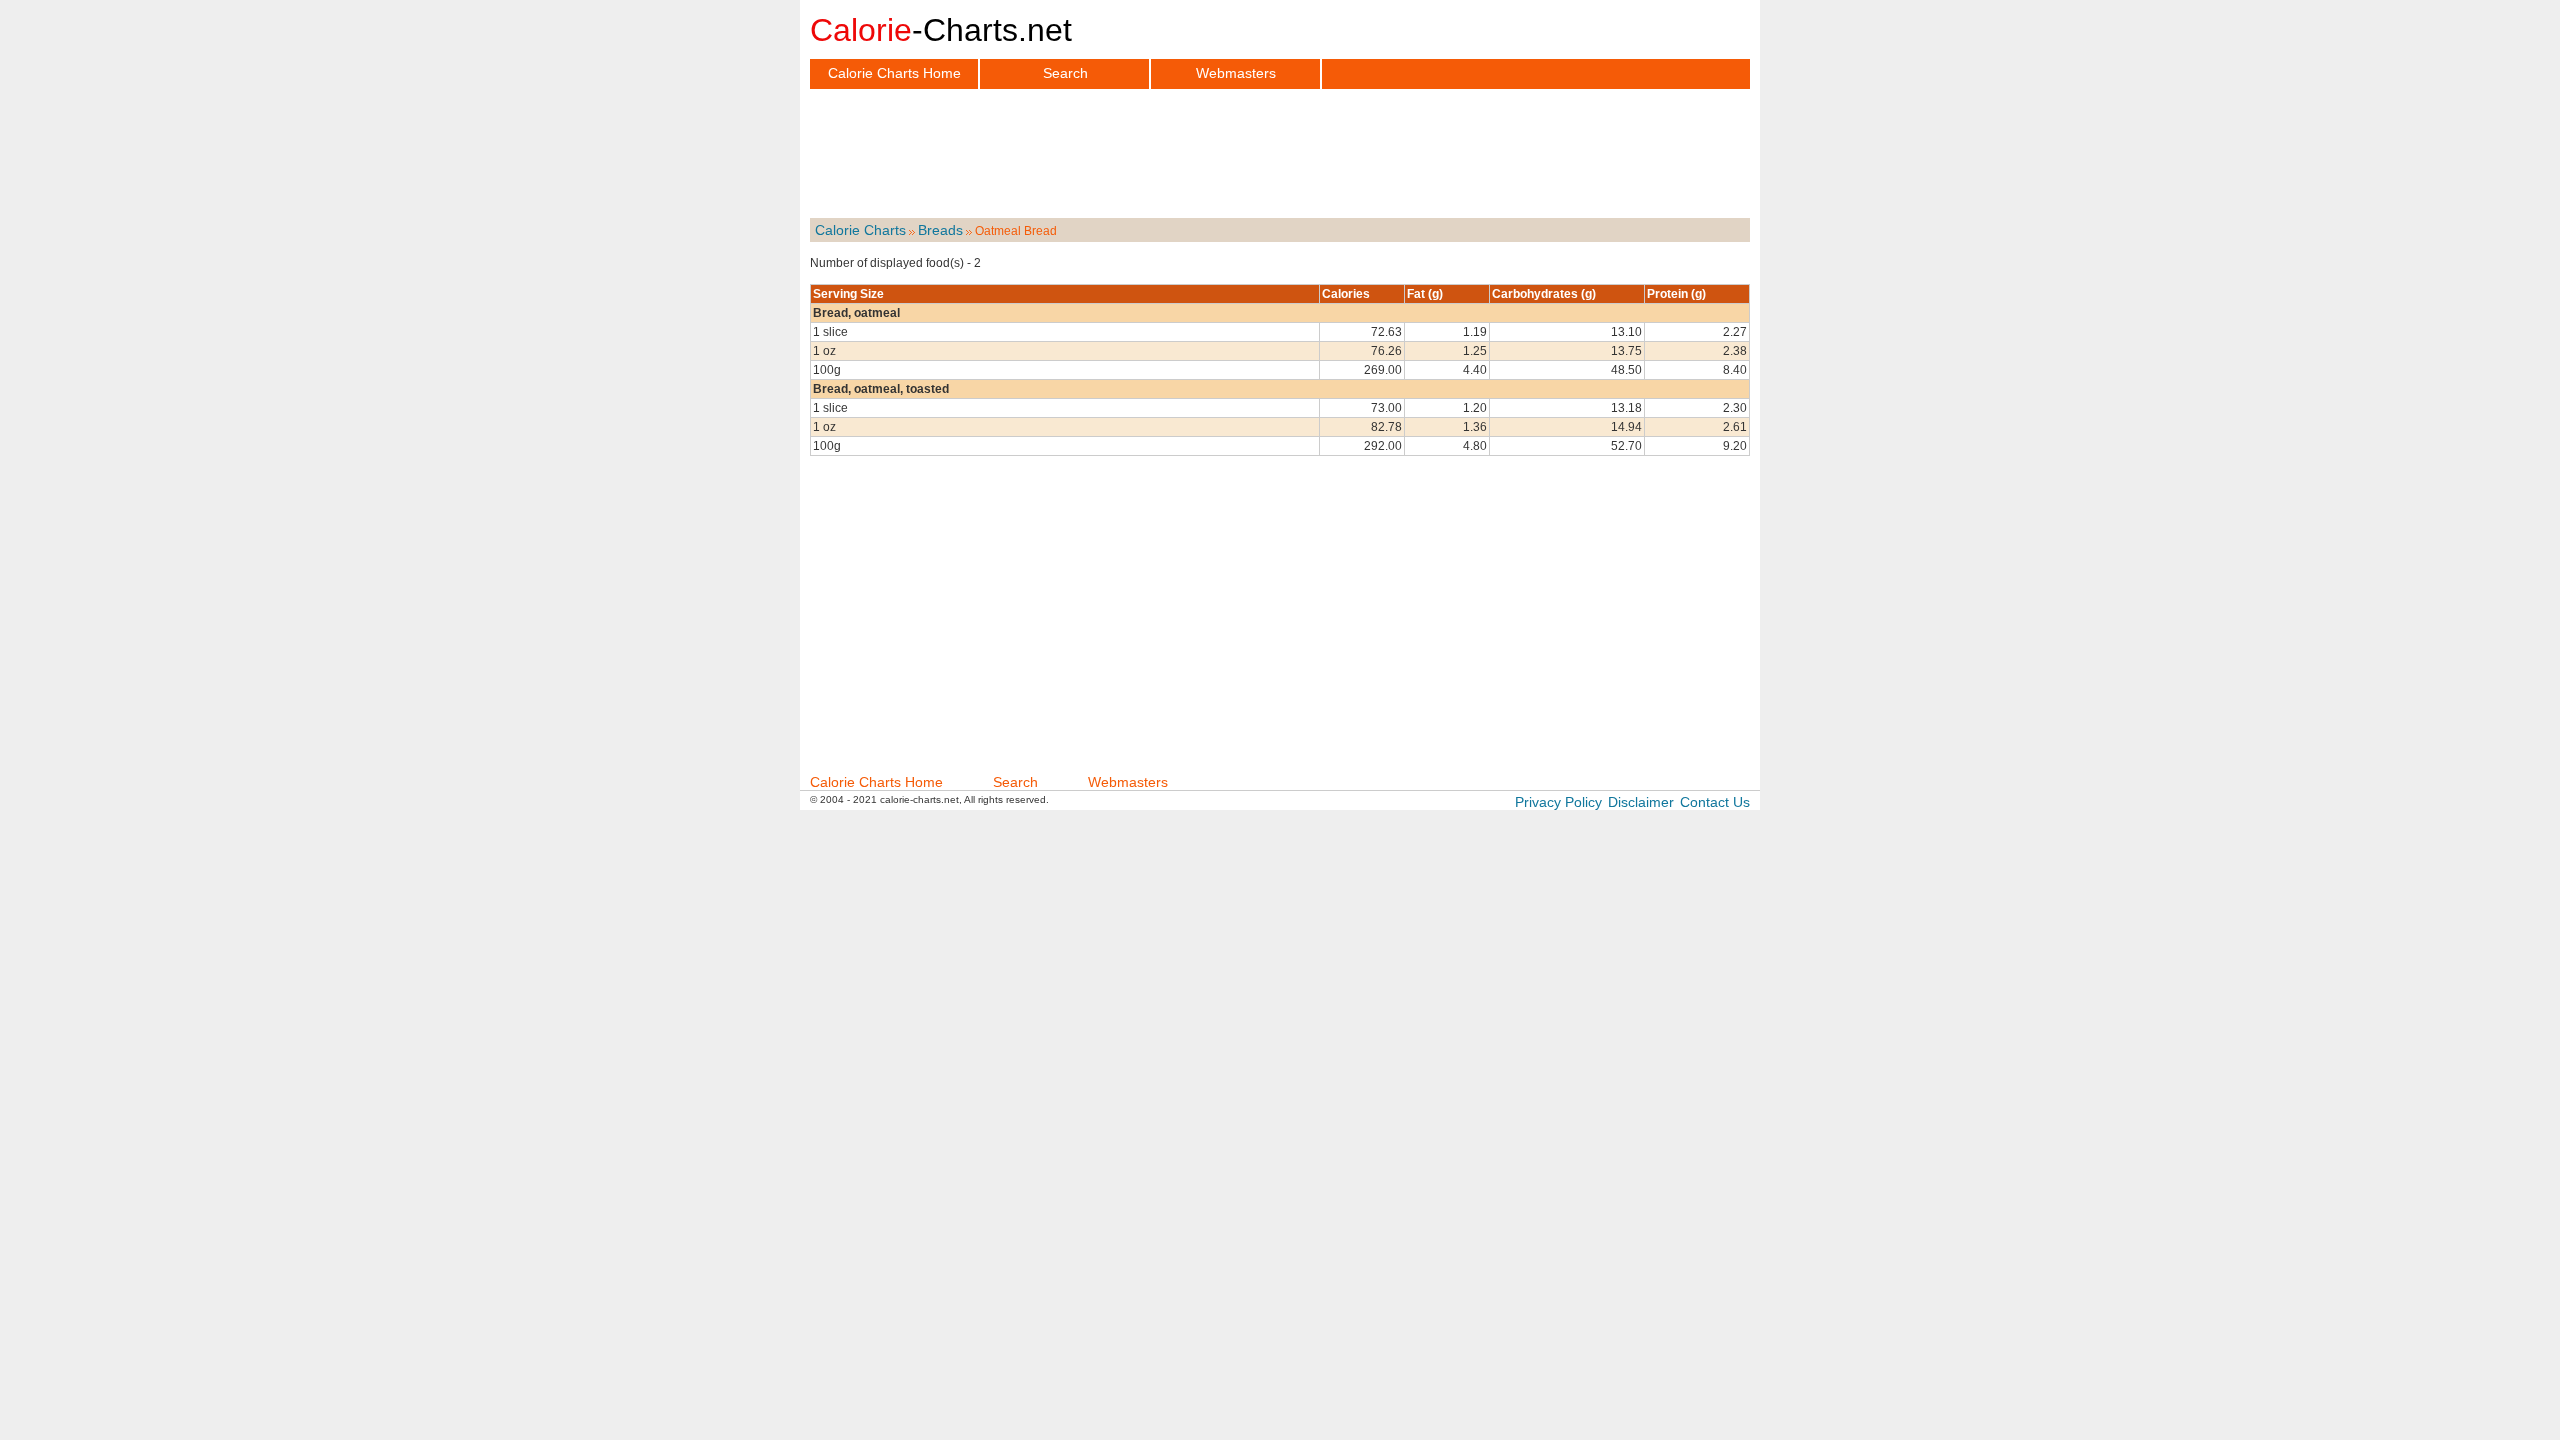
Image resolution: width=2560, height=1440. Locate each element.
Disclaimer (1641, 802)
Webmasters (1236, 73)
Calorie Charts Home (894, 73)
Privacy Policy (1558, 802)
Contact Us (1715, 802)
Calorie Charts (860, 230)
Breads (940, 230)
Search (1065, 73)
